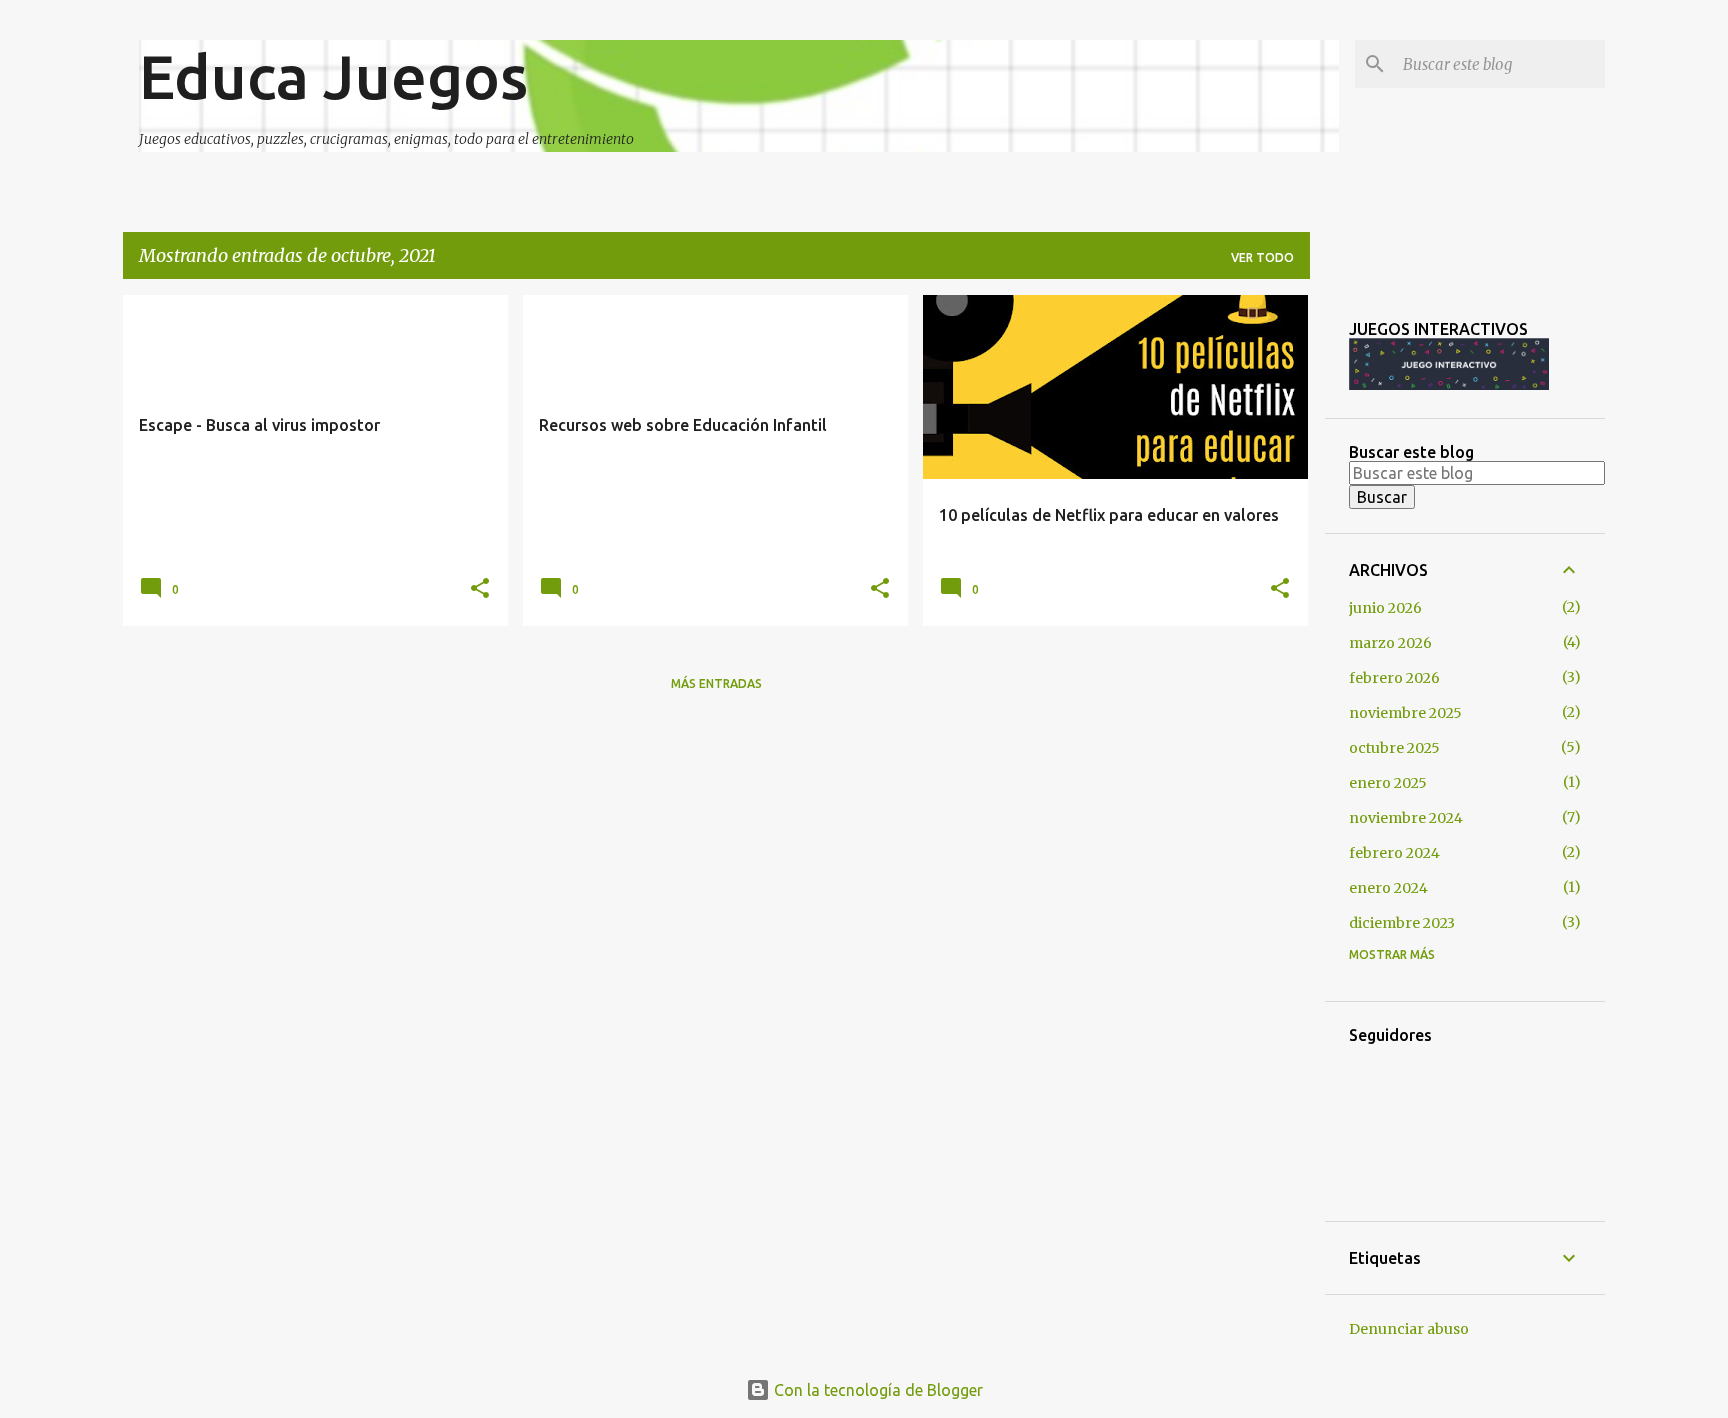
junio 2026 (1385, 608)
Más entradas (716, 683)
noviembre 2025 (1405, 713)
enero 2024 (1388, 888)
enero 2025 (1388, 783)
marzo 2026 (1390, 643)
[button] (480, 589)
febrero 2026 (1394, 678)
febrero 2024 (1394, 853)
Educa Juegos (333, 76)
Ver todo (1262, 257)
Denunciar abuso (1409, 1329)
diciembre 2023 (1402, 923)
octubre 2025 (1394, 748)
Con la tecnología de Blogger (876, 1390)
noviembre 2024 (1406, 818)
